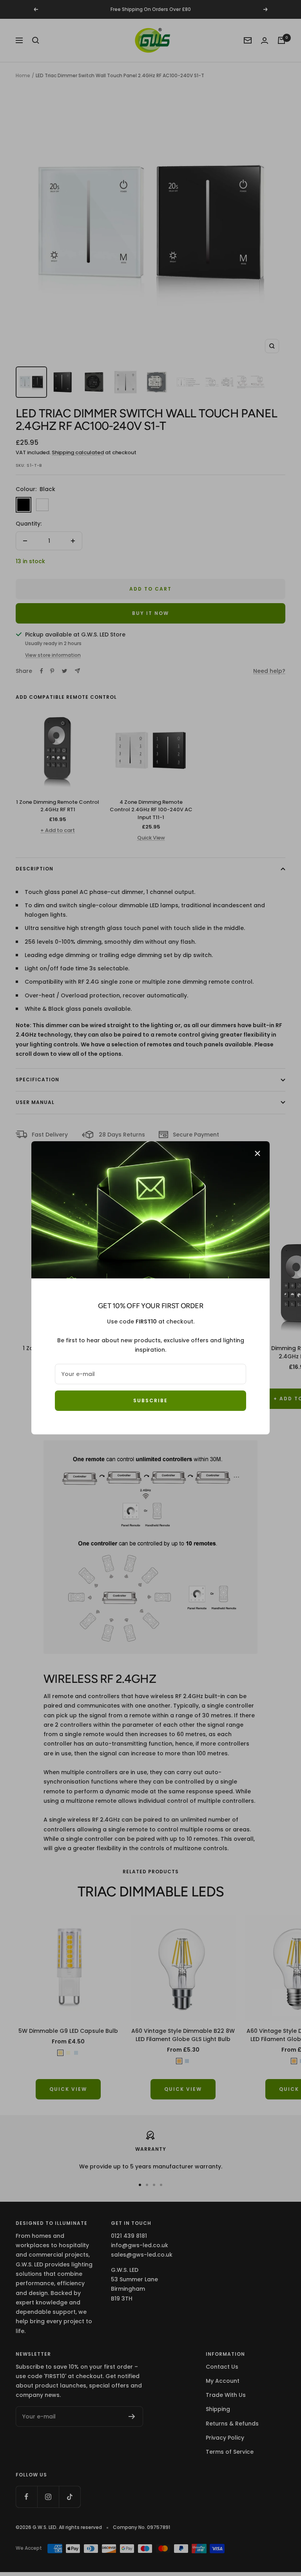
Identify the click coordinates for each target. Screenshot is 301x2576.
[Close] (257, 1153)
